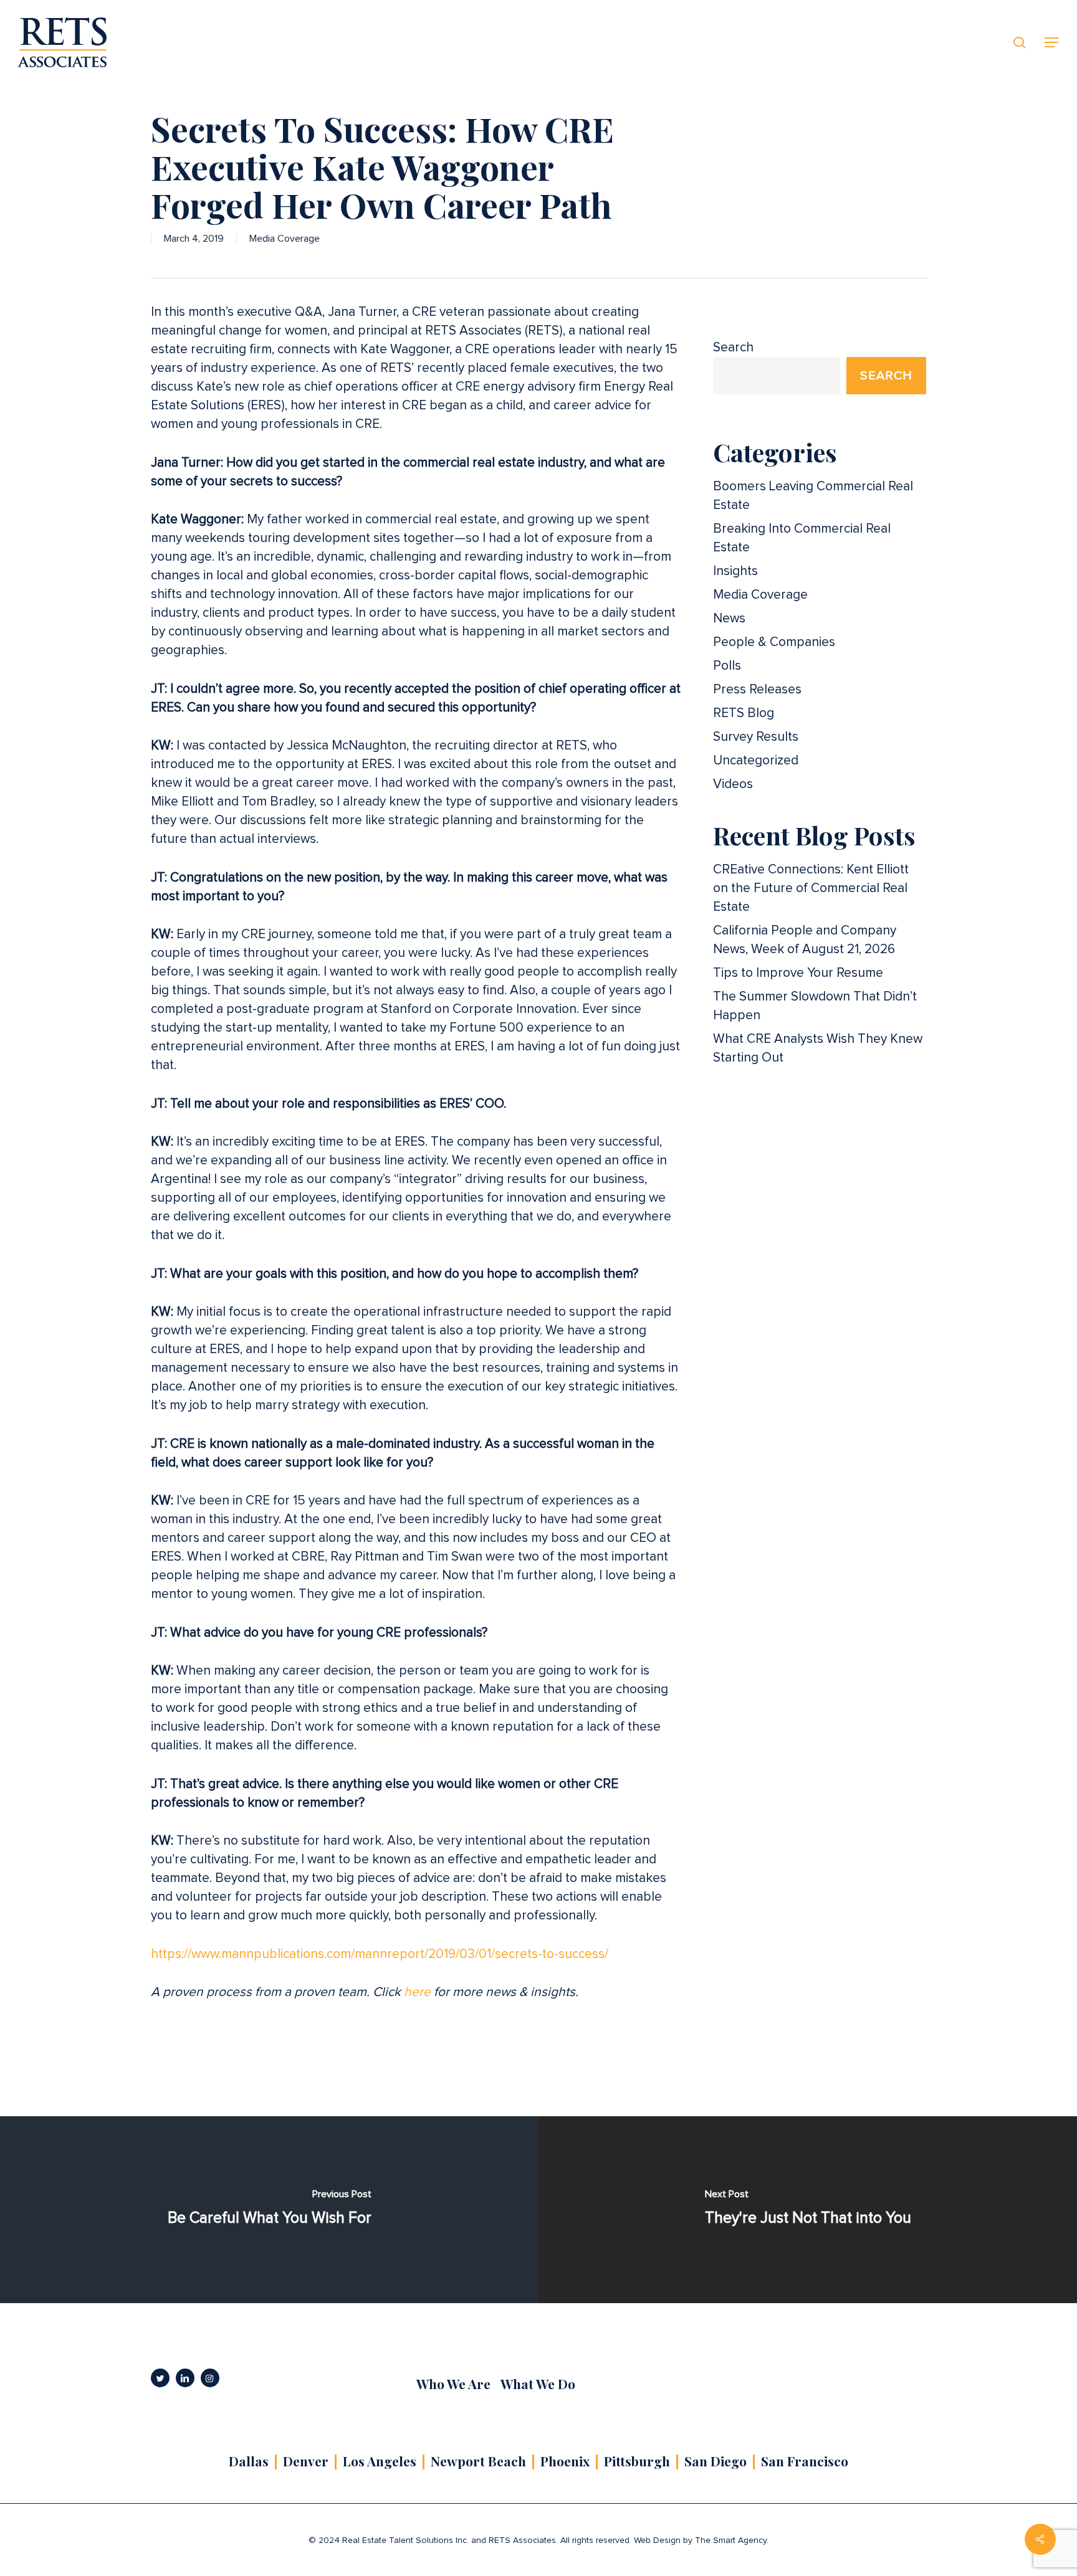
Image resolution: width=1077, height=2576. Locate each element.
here (417, 1992)
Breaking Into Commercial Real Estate (802, 538)
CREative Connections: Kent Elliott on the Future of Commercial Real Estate (811, 888)
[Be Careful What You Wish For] (269, 2210)
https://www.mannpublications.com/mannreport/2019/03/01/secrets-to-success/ (380, 1954)
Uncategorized (756, 760)
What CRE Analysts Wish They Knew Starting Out (818, 1048)
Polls (727, 666)
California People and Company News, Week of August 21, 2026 (805, 940)
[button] (1052, 43)
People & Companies (774, 642)
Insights (735, 571)
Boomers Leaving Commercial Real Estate (813, 496)
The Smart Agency (731, 2540)
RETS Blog (744, 713)
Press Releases (757, 689)
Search (733, 347)
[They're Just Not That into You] (808, 2210)
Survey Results (756, 737)
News (729, 618)
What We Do (538, 2384)
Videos (733, 784)
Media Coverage (285, 239)
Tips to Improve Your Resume (798, 973)
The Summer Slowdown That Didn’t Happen (815, 1006)
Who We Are (453, 2384)
